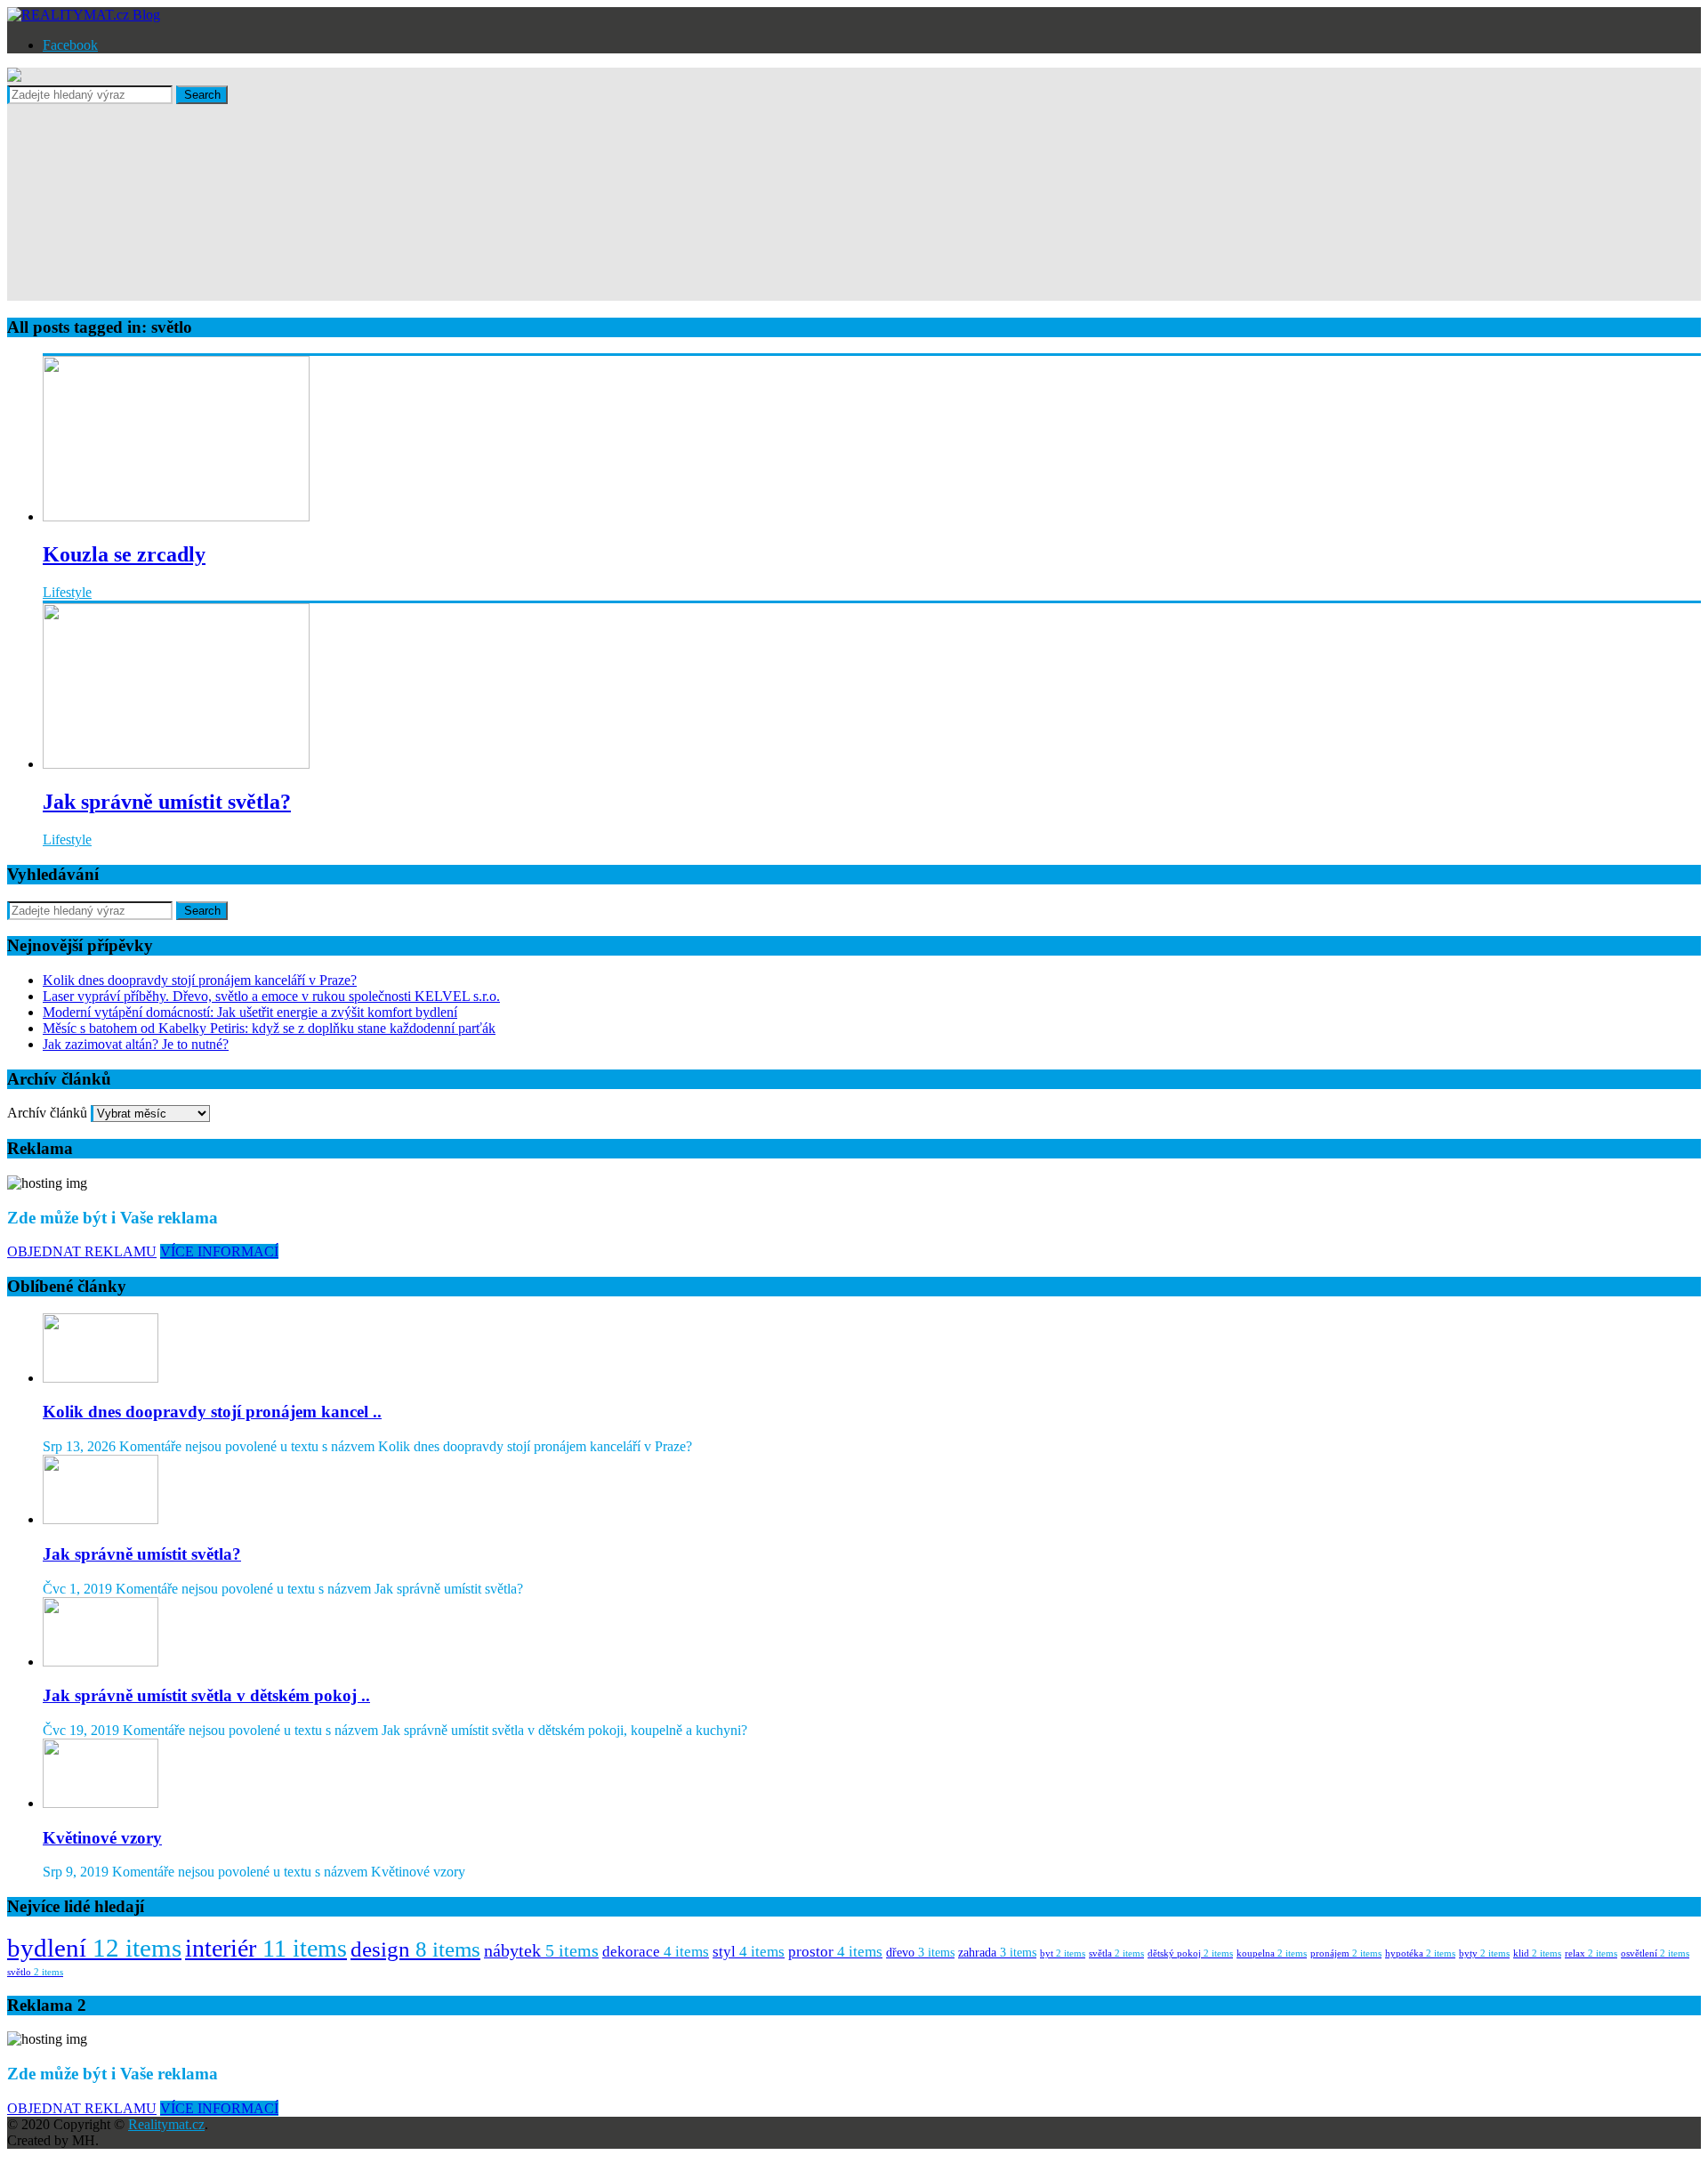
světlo (35, 1972)
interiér (266, 1948)
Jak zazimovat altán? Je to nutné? (136, 1044)
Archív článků (47, 1113)
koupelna (1272, 1953)
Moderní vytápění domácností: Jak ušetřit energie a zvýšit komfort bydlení (250, 1012)
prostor (835, 1952)
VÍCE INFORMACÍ (219, 1251)
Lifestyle (67, 592)
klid (1537, 1953)
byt (1063, 1953)
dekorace (656, 1952)
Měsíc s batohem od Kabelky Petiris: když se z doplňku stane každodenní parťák (269, 1028)
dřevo (920, 1952)
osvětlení (1655, 1953)
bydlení (94, 1948)
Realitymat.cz (166, 2124)
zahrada (997, 1952)
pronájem (1346, 1953)
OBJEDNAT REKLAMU (82, 1251)
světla (1116, 1953)
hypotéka (1420, 1953)
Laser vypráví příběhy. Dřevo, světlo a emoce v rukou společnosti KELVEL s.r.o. (271, 996)
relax (1591, 1953)
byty (1484, 1953)
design (415, 1949)
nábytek (541, 1951)
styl (749, 1952)
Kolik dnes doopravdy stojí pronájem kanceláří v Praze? (200, 980)
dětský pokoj (1190, 1953)
